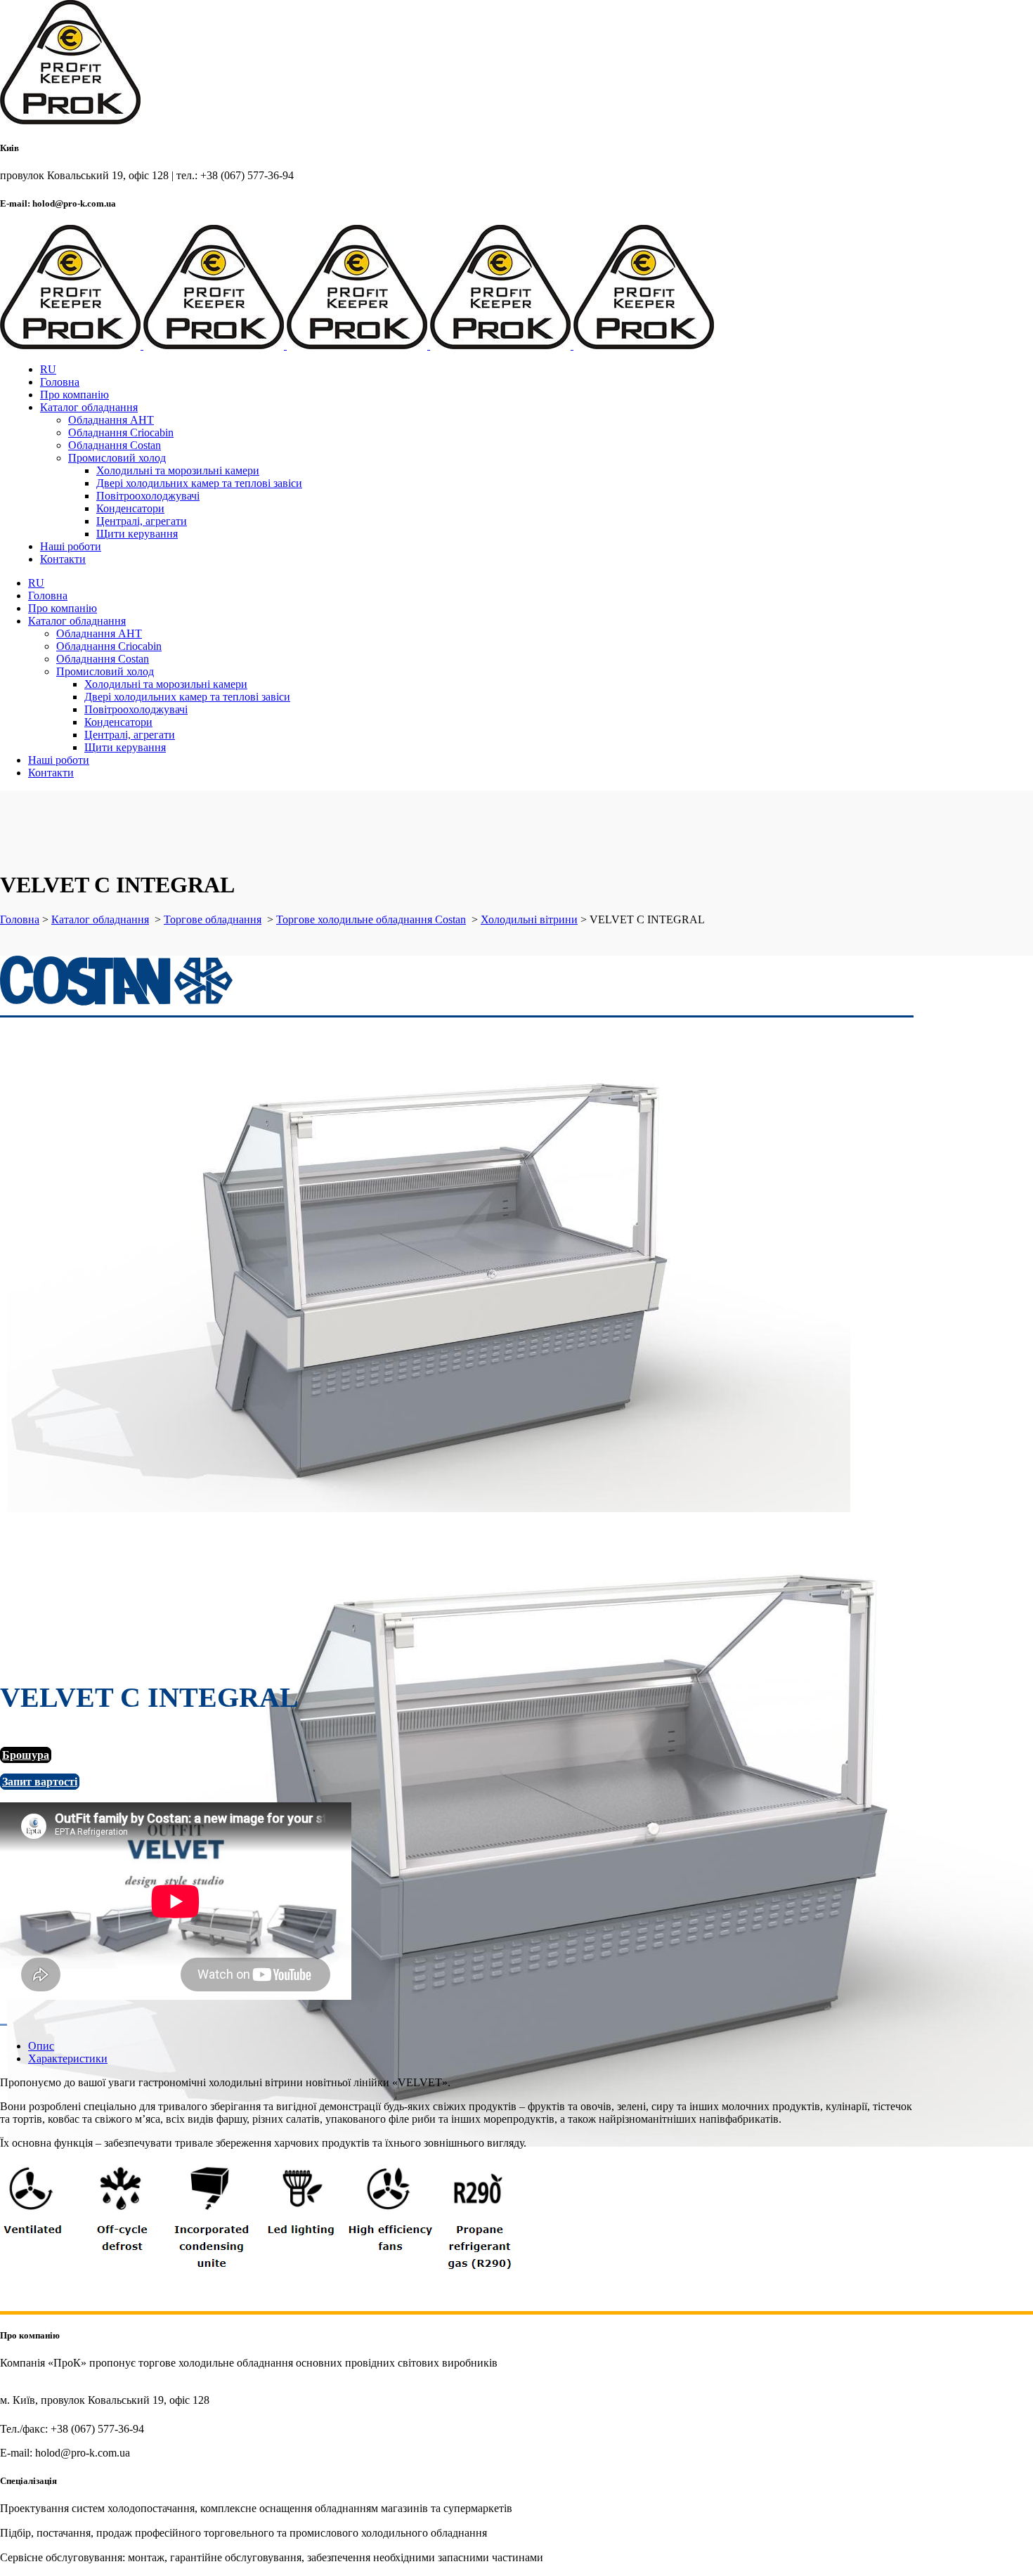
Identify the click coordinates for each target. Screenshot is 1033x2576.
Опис (41, 2046)
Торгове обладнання (213, 919)
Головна (20, 919)
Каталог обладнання (100, 919)
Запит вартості (40, 1782)
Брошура (26, 1755)
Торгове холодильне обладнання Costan (371, 919)
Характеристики (68, 2058)
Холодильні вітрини (529, 919)
